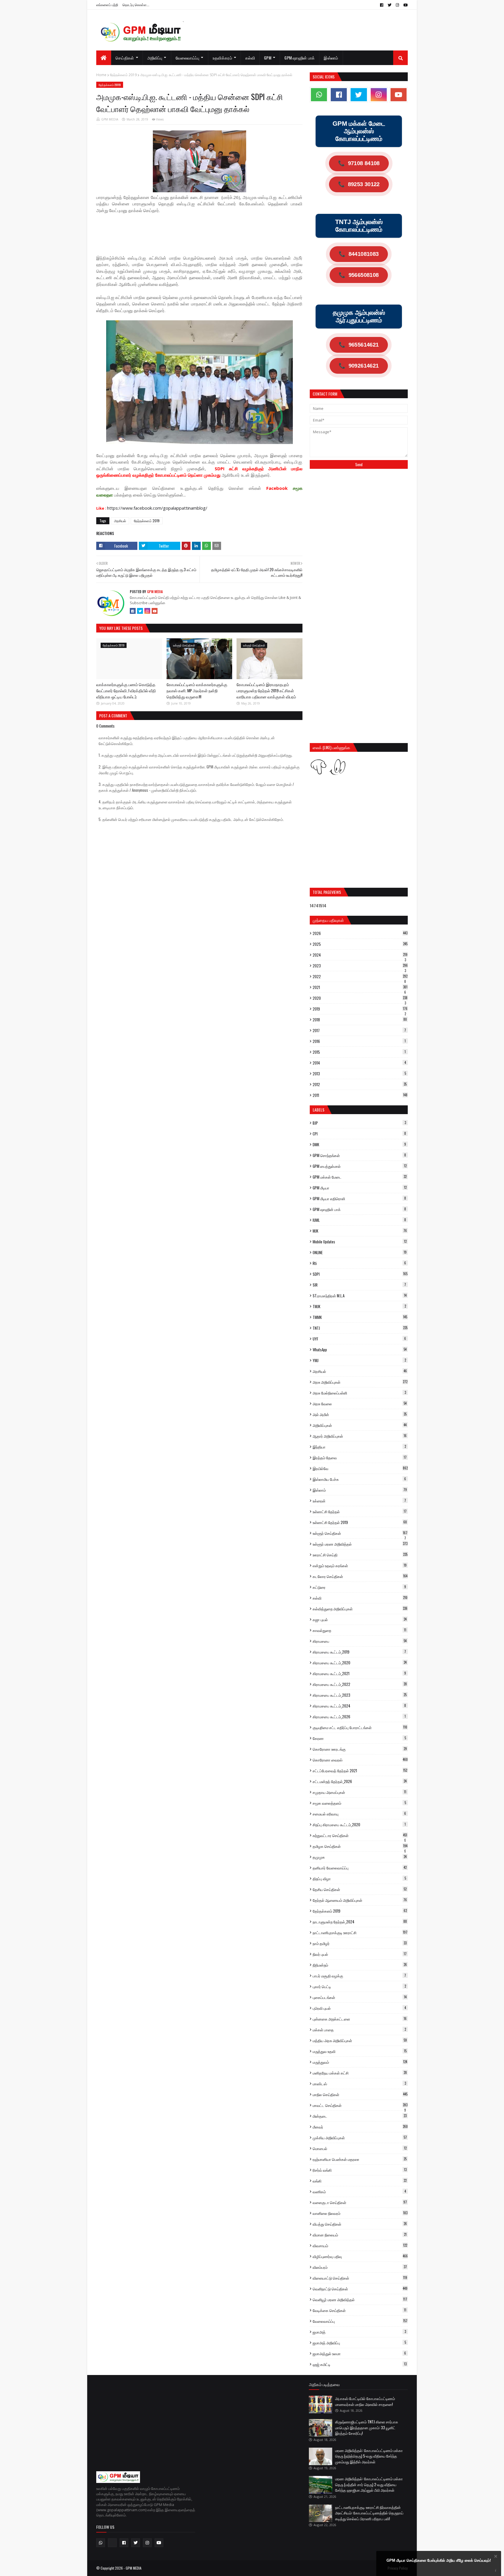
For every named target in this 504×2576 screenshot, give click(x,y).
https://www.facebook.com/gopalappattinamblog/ (157, 508)
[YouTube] (155, 611)
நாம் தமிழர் (360, 1943)
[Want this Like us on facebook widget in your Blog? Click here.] (496, 2571)
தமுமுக (360, 1857)
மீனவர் (360, 2127)
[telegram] (112, 2543)
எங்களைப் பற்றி (107, 5)
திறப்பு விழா (359, 1878)
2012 (360, 1084)
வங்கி (360, 2181)
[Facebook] (133, 611)
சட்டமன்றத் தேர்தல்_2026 (360, 1781)
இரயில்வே (360, 1468)
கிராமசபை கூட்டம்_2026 (359, 1717)
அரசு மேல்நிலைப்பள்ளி (359, 1393)
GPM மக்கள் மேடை (360, 1177)
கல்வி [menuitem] (250, 58)
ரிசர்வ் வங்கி (360, 2170)
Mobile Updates (360, 1242)
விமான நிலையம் (360, 2235)
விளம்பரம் (360, 2267)
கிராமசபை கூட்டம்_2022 (360, 1684)
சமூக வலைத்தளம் (359, 1803)
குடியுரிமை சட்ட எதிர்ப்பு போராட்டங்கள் (360, 1727)
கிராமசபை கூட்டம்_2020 (360, 1663)
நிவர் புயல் (360, 1954)
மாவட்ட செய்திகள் (360, 2105)
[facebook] (382, 5)
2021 (360, 987)
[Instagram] (147, 611)
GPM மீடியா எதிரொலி (359, 1198)
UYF (359, 1339)
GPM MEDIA (110, 119)
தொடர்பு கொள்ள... (136, 5)
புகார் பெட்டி (359, 1986)
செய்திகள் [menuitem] (125, 58)
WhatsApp (360, 1350)
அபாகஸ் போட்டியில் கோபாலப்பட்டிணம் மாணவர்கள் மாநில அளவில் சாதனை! (365, 2401)
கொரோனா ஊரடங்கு (360, 1749)
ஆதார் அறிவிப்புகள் (360, 1436)
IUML (359, 1220)
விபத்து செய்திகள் (360, 2224)
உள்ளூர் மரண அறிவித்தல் (360, 1544)
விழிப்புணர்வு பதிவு (360, 2256)
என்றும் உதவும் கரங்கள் (360, 1565)
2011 (360, 1095)
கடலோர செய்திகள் (360, 1576)
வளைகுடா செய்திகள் (360, 2202)
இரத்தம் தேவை (360, 1457)
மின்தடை (360, 2116)
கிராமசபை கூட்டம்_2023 (360, 1695)
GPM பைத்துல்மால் (360, 1166)
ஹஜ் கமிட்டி (360, 2364)
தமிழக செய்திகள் (360, 1846)
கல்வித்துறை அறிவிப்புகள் (360, 1609)
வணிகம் (359, 2191)
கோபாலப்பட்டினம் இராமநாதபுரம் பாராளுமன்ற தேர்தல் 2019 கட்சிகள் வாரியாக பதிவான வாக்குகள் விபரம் (266, 690)
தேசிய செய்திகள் (360, 1889)
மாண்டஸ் (359, 2084)
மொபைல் (360, 2148)
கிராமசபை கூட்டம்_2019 (359, 1652)
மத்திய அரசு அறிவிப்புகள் (360, 2040)
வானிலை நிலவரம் (360, 2213)
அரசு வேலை (360, 1404)
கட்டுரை (359, 1587)
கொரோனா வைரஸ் (360, 1760)
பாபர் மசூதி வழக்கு (359, 1976)
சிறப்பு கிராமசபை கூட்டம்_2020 (359, 1824)
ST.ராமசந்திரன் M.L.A (360, 1296)
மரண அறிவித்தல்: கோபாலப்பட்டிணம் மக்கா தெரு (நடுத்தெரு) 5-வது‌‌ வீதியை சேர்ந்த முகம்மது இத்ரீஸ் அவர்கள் (369, 2456)
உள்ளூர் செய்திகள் (360, 1533)
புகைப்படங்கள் (360, 1997)
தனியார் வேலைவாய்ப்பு (360, 1868)
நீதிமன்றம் (360, 1965)
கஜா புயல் (360, 1619)
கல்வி (360, 1598)
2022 (360, 976)
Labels (318, 1110)
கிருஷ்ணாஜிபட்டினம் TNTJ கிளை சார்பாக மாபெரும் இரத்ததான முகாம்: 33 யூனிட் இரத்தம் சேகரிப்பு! (367, 2427)
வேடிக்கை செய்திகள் (359, 2310)
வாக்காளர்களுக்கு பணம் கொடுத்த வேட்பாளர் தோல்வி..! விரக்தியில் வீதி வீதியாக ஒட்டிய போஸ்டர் (126, 690)
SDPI (360, 1274)
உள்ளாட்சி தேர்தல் (360, 1511)
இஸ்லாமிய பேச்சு (359, 1479)
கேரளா (359, 1738)
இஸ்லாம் (360, 1490)
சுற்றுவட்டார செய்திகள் (360, 1835)
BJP (359, 1123)
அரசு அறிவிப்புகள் (360, 1382)
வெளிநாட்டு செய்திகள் (360, 2289)
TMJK (359, 1306)
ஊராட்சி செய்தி (360, 1555)
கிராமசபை (360, 1641)
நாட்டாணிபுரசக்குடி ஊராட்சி (360, 1932)
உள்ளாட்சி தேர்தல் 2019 (360, 1522)
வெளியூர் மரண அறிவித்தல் (360, 2299)
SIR (359, 1285)
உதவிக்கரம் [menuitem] (222, 58)
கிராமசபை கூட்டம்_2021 (359, 1673)
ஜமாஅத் (359, 2332)
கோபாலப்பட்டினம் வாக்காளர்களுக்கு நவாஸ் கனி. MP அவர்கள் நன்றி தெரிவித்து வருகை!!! (197, 690)
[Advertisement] (202, 233)
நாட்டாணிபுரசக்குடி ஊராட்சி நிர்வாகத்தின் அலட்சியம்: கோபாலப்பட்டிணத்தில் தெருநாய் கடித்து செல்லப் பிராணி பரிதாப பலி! (369, 2513)
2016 (359, 1041)
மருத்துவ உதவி (360, 2051)
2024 (360, 955)
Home (101, 75)
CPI (359, 1134)
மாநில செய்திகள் (360, 2094)
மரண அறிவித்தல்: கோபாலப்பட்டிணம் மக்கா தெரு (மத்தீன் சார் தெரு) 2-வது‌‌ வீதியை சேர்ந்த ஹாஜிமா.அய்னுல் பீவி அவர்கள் (369, 2484)
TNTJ (360, 1328)
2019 (360, 1009)
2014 (359, 1063)
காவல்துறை (359, 1630)
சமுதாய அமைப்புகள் (359, 1792)
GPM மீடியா (360, 1188)
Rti (359, 1263)
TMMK (360, 1317)
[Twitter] (140, 611)
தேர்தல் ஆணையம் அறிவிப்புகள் (360, 1900)
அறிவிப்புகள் (360, 1425)
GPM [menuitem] (268, 58)
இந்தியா (359, 1447)
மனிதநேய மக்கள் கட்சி (360, 2073)
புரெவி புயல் (359, 2008)
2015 (359, 1052)
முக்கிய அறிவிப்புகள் (360, 2138)
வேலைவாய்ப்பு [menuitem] (188, 58)
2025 (360, 944)
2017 (359, 1030)
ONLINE (360, 1252)
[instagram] (397, 5)
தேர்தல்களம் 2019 (123, 75)
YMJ (359, 1360)
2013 (359, 1074)
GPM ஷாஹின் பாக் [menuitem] (300, 58)
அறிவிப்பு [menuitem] (155, 58)
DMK (359, 1144)
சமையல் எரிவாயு (359, 1814)
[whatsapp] (319, 95)
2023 (360, 966)
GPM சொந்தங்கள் (359, 1155)
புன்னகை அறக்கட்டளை (360, 2019)
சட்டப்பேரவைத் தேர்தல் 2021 (360, 1771)
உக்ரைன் (359, 1501)
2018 (360, 1020)
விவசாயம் (360, 2245)
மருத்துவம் (360, 2062)
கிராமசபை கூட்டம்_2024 (359, 1706)
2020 (360, 998)
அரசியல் (120, 521)
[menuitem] (104, 58)
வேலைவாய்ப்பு (360, 2321)
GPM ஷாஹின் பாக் (359, 1209)
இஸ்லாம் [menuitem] (331, 58)
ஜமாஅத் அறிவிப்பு (359, 2343)
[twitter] (390, 5)
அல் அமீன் (360, 1414)
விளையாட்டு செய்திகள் (360, 2278)
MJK (360, 1231)
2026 (360, 933)
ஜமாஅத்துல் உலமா (359, 2353)
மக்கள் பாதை (359, 2030)
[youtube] (405, 5)
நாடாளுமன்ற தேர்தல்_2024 (360, 1922)
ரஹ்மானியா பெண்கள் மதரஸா (360, 2159)
